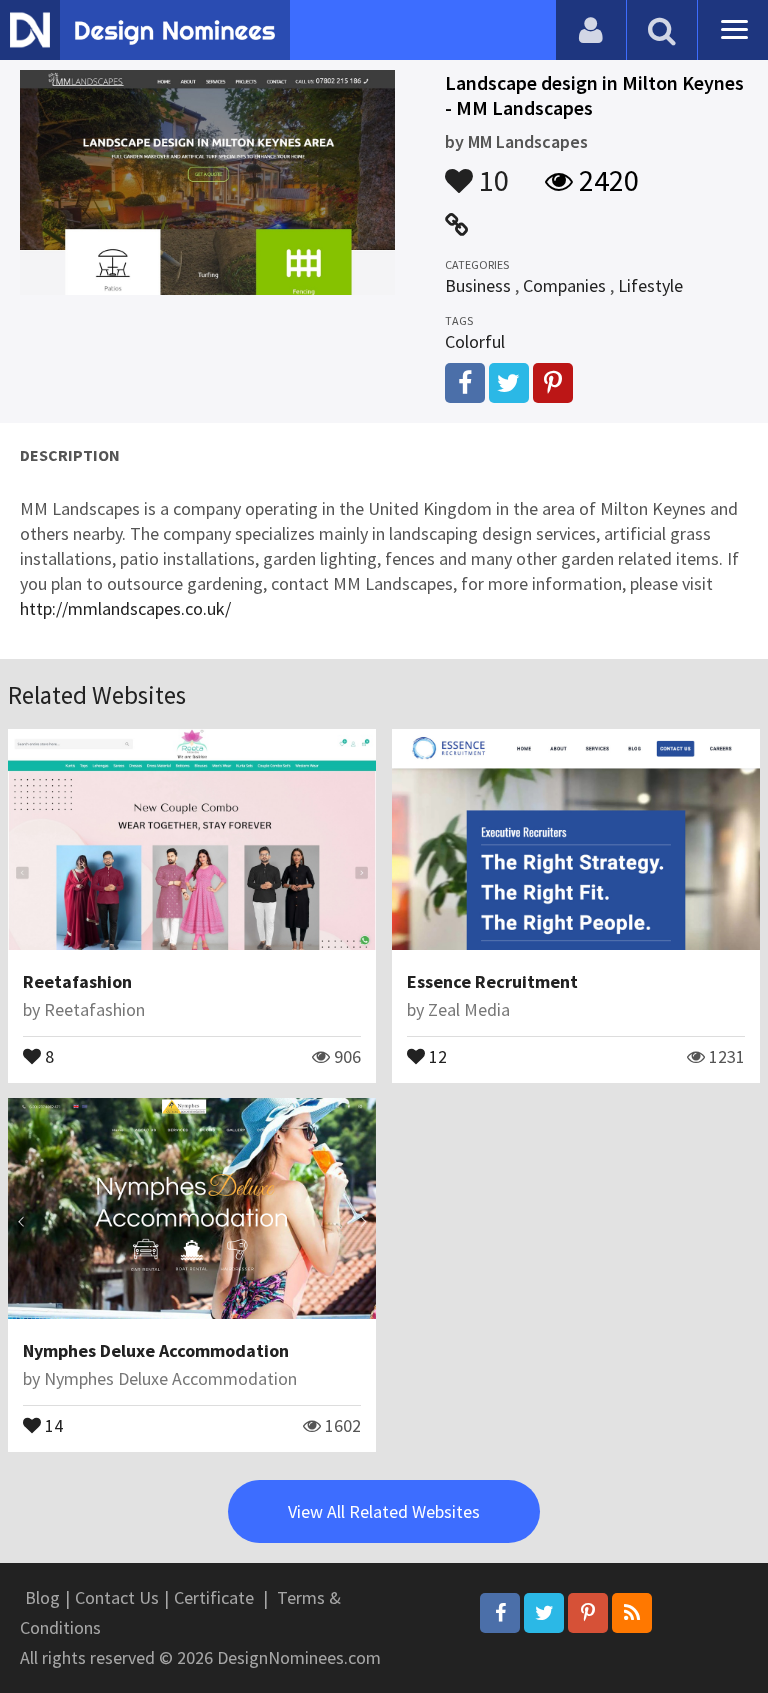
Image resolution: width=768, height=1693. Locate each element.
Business (478, 285)
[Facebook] (500, 1613)
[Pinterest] (588, 1613)
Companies (564, 285)
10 (491, 171)
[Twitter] (544, 1613)
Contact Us (117, 1597)
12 (436, 1055)
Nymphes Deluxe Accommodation (156, 1350)
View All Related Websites (384, 1511)
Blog (42, 1597)
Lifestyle (650, 285)
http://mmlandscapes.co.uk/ (125, 608)
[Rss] (632, 1613)
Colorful (475, 341)
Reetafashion (77, 981)
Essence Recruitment (492, 981)
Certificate (214, 1597)
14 (52, 1424)
